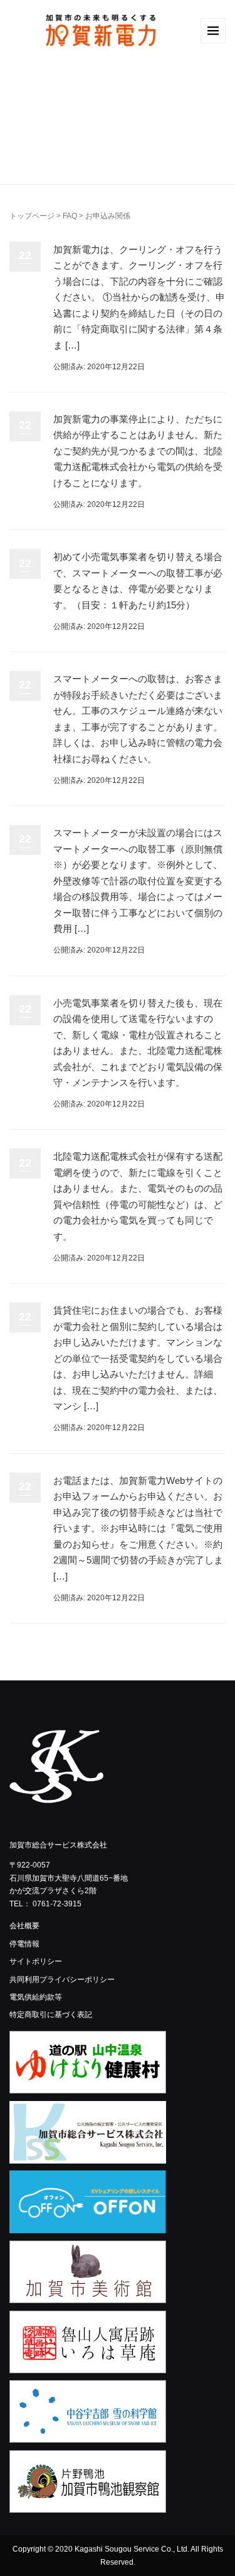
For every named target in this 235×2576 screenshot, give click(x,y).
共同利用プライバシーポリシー (62, 1980)
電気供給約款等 (36, 1997)
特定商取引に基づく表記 (51, 2015)
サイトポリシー (36, 1961)
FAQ (70, 216)
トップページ (32, 216)
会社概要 (24, 1926)
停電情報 (24, 1944)
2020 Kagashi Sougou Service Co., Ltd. (122, 2549)
